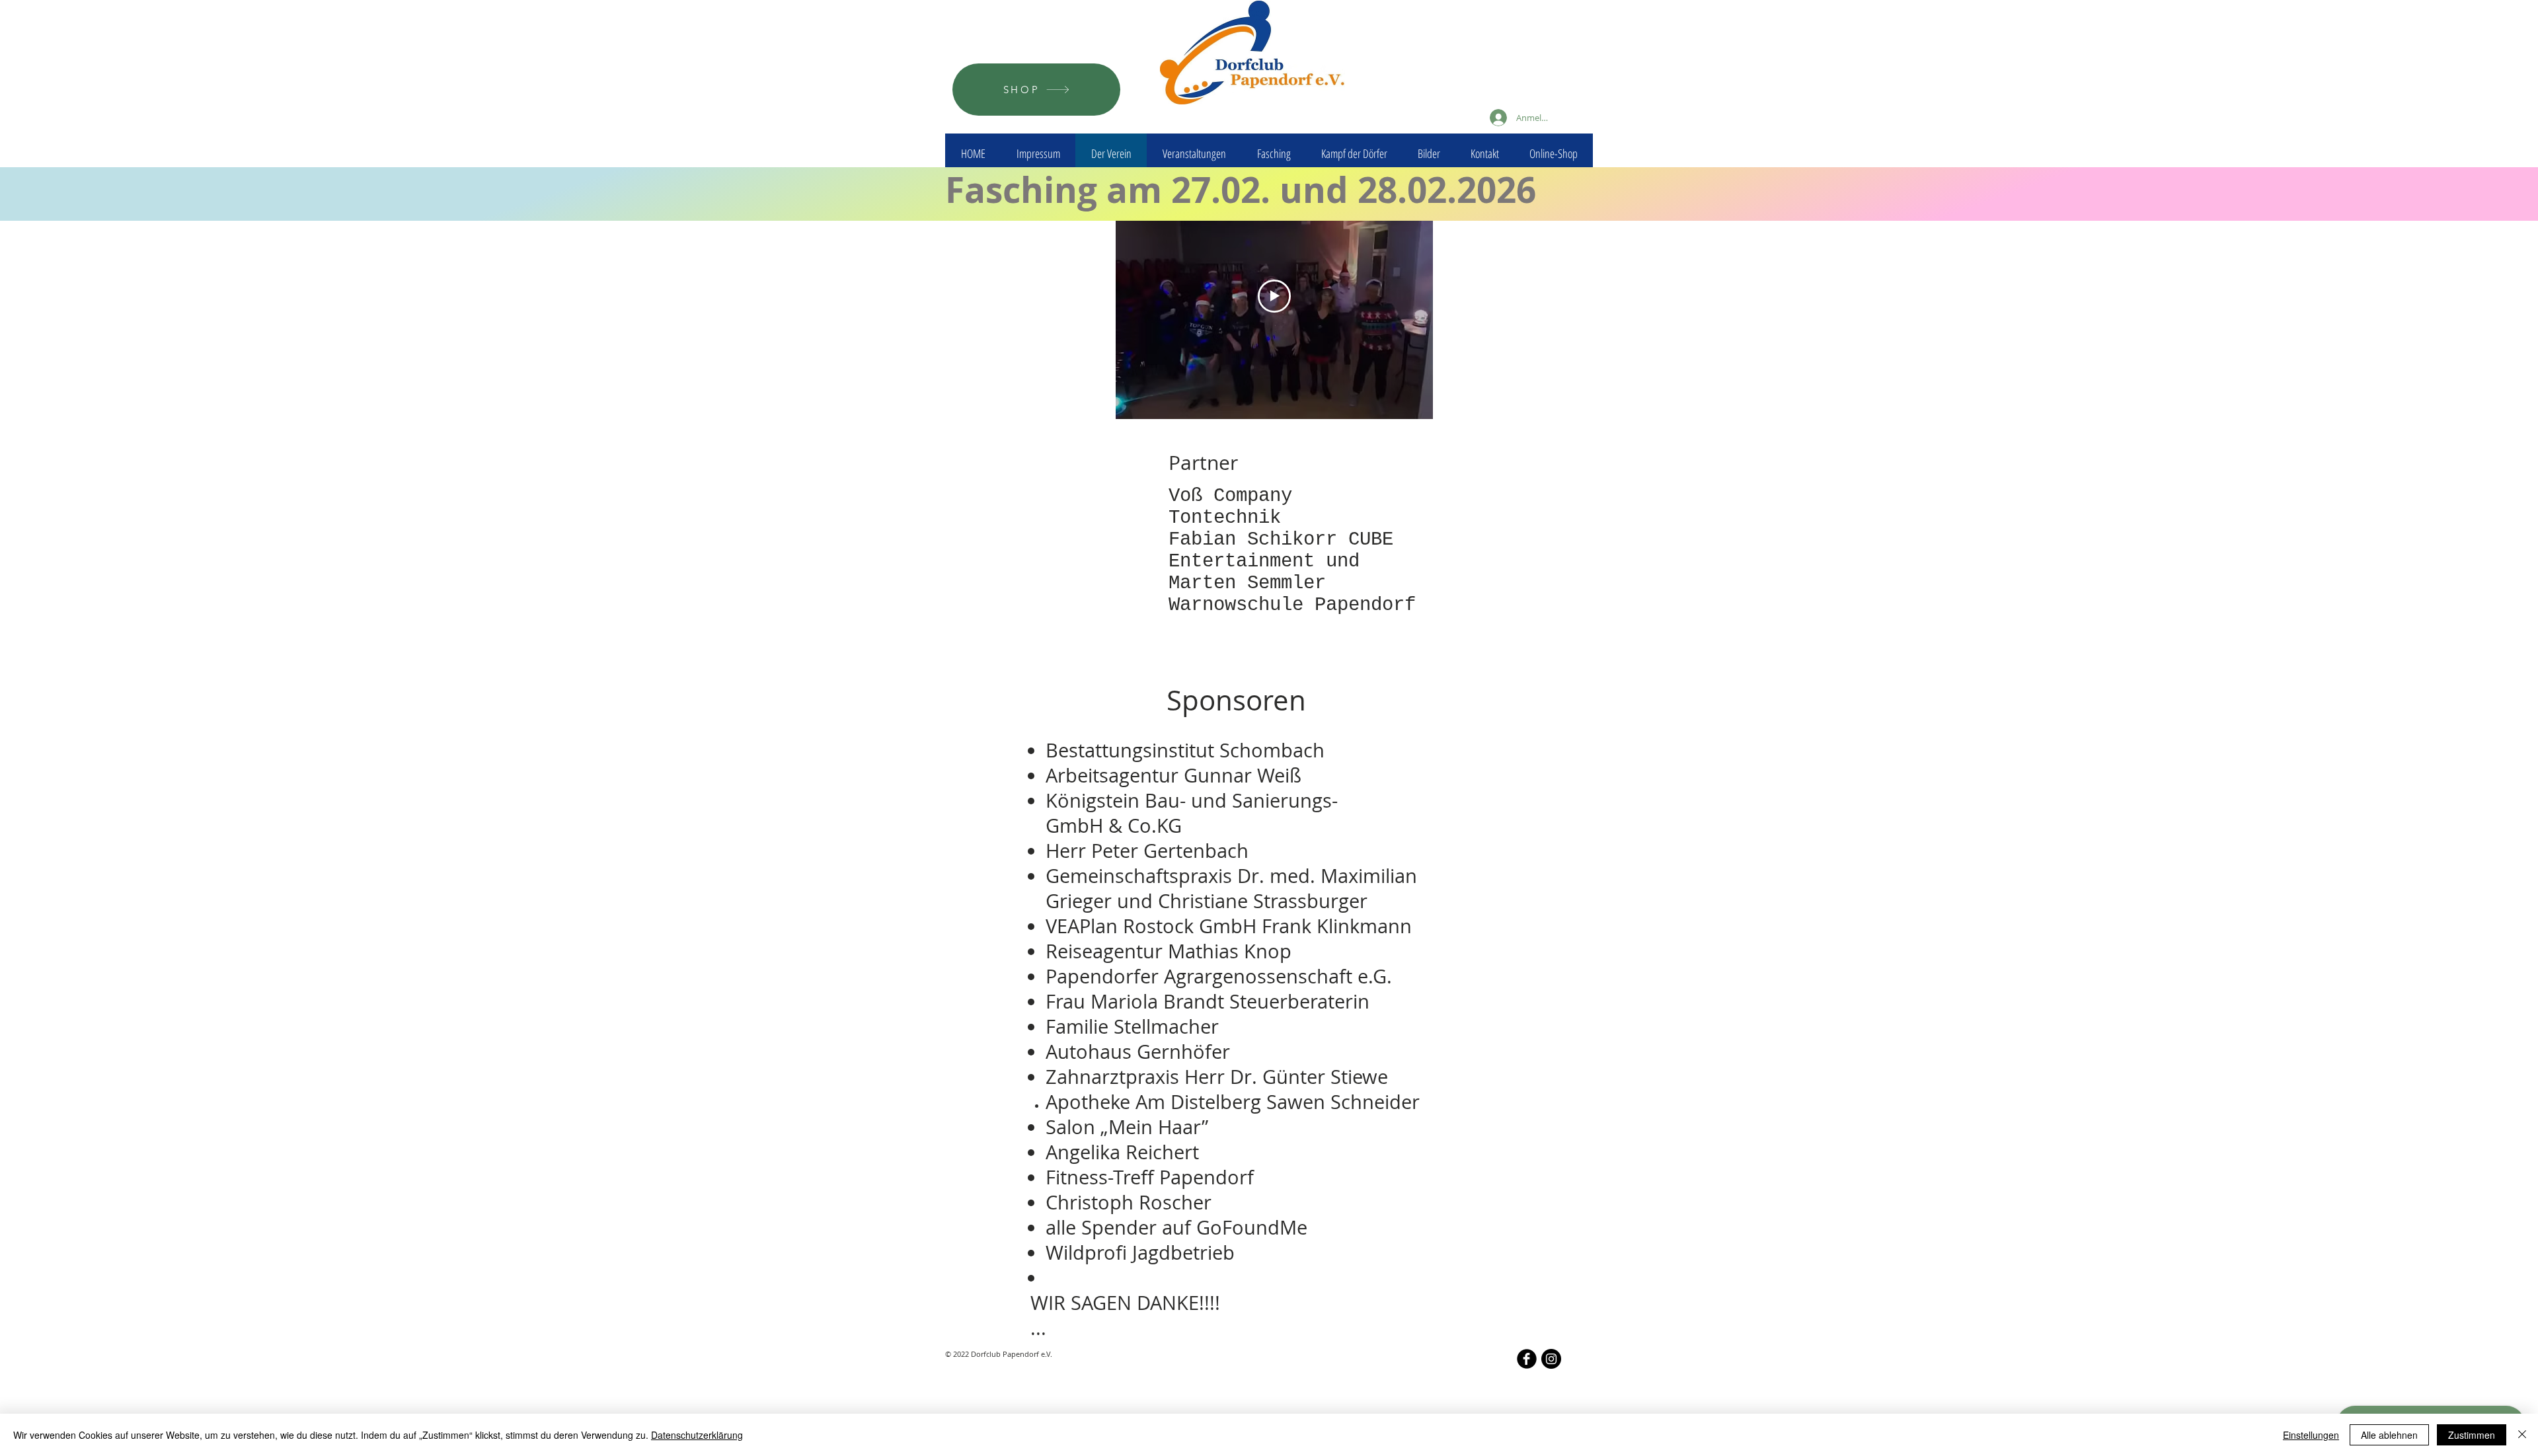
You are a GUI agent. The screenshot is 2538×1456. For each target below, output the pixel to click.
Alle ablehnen (2389, 1435)
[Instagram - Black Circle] (1551, 1359)
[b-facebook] (1527, 1359)
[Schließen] (2522, 1435)
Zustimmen (2472, 1435)
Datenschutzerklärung (697, 1435)
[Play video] (1274, 296)
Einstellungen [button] (2311, 1435)
